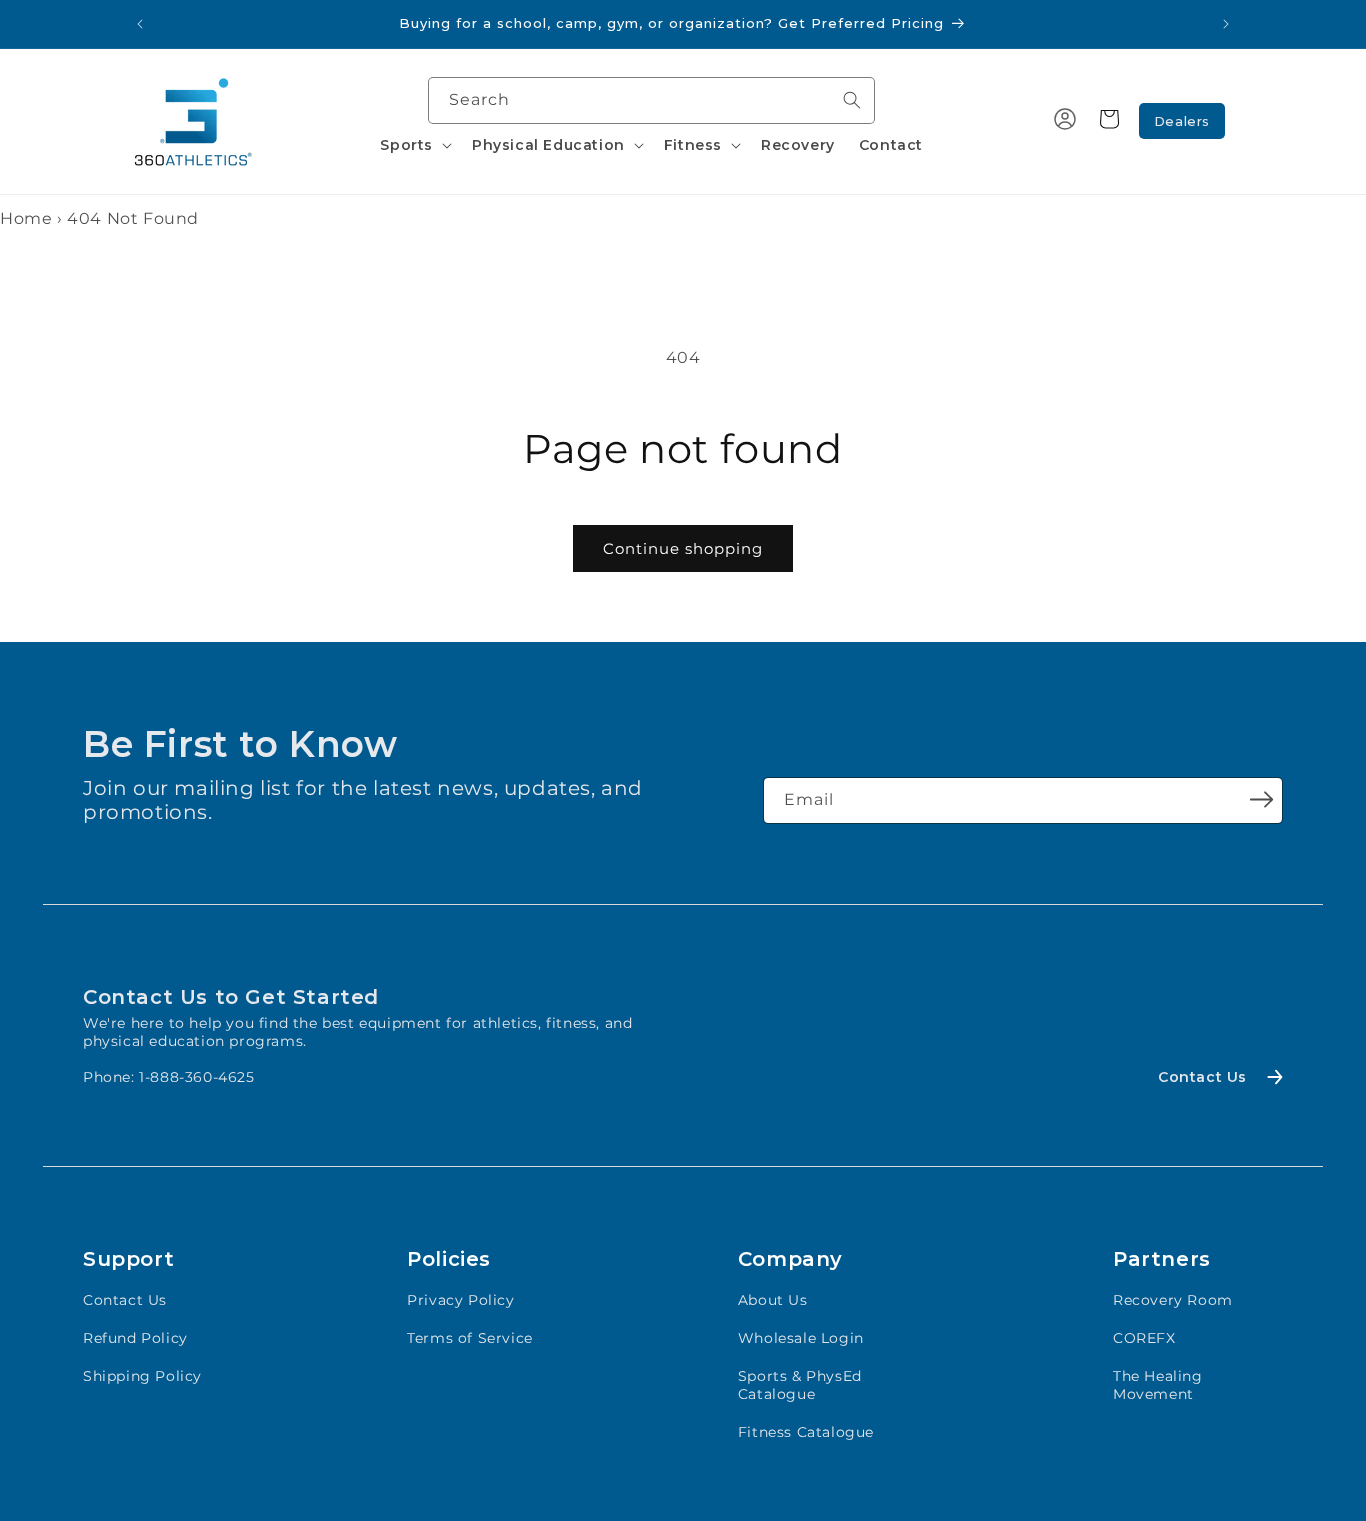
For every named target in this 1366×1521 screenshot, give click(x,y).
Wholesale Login (801, 1338)
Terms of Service (470, 1338)
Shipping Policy (142, 1376)
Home (26, 218)
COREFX (1144, 1338)
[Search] (852, 100)
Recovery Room (1173, 1300)
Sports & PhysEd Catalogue (800, 1385)
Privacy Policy (460, 1300)
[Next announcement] (1226, 24)
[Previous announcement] (140, 24)
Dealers (1182, 121)
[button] (414, 145)
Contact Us (125, 1300)
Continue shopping (683, 548)
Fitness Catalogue (806, 1432)
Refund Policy (135, 1338)
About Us (773, 1300)
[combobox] (651, 100)
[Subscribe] (1261, 799)
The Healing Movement (1158, 1385)
